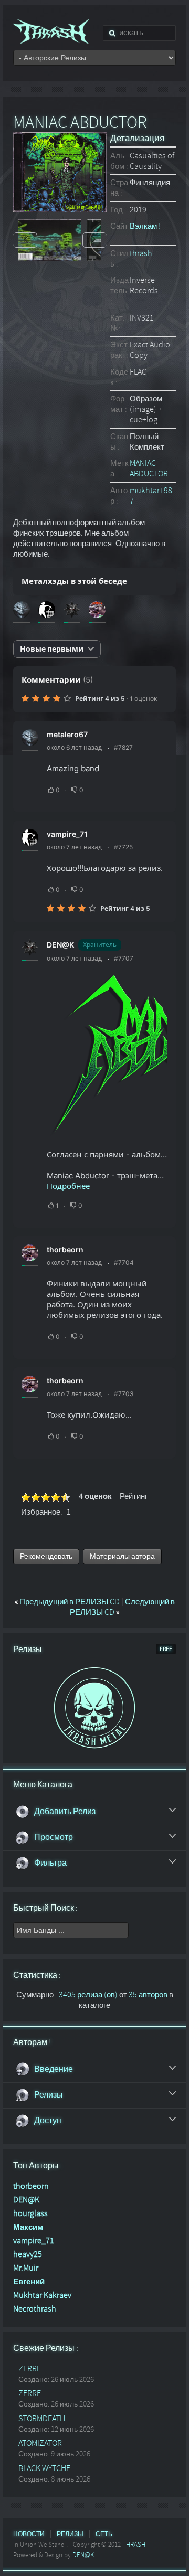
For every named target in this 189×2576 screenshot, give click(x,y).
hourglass (30, 2213)
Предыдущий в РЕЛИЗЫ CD (68, 1602)
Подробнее (68, 1186)
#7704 (124, 1263)
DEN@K (60, 945)
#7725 (123, 847)
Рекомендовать (46, 1556)
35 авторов (148, 1995)
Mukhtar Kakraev (42, 2295)
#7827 (123, 747)
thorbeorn (65, 1249)
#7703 (124, 1394)
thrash (141, 253)
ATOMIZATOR (40, 2443)
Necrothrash (35, 2309)
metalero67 (67, 734)
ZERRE (30, 2369)
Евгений (29, 2282)
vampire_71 (67, 834)
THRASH (134, 2545)
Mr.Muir (26, 2268)
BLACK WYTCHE (44, 2468)
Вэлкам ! (145, 226)
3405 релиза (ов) (88, 1995)
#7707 (124, 958)
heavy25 (28, 2254)
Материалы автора (122, 1556)
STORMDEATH (42, 2419)
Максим (28, 2227)
